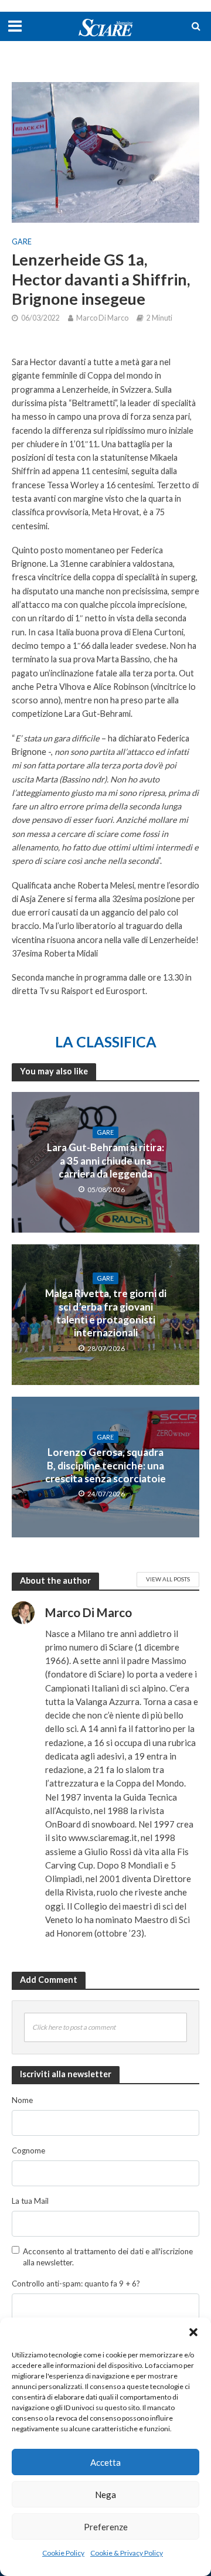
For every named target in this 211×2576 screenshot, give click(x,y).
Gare (22, 242)
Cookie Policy (63, 2553)
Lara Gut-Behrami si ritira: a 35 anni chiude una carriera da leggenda (105, 1161)
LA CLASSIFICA (106, 1042)
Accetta (105, 2462)
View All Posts (168, 1579)
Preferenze (106, 2527)
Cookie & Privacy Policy (127, 2553)
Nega (105, 2495)
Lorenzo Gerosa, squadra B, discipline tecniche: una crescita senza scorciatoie (105, 1465)
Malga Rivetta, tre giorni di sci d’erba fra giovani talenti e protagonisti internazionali (106, 1313)
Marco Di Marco (102, 318)
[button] (193, 2332)
